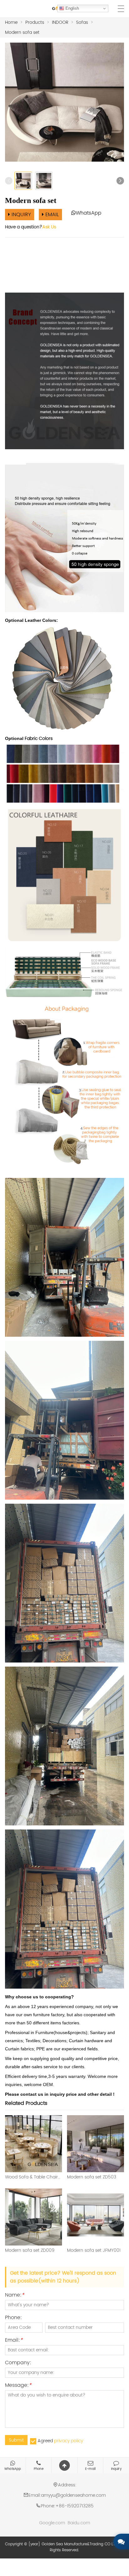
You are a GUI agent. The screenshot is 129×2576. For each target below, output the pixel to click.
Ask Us (49, 227)
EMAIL (51, 215)
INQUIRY (21, 215)
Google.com (52, 2523)
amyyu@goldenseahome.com (73, 2495)
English (72, 8)
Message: (18, 2386)
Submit (16, 2440)
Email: (14, 2341)
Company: (18, 2363)
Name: (15, 2296)
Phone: (13, 2318)
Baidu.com (79, 2523)
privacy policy (69, 2441)
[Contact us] (121, 2542)
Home (11, 22)
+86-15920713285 (75, 2506)
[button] (120, 181)
